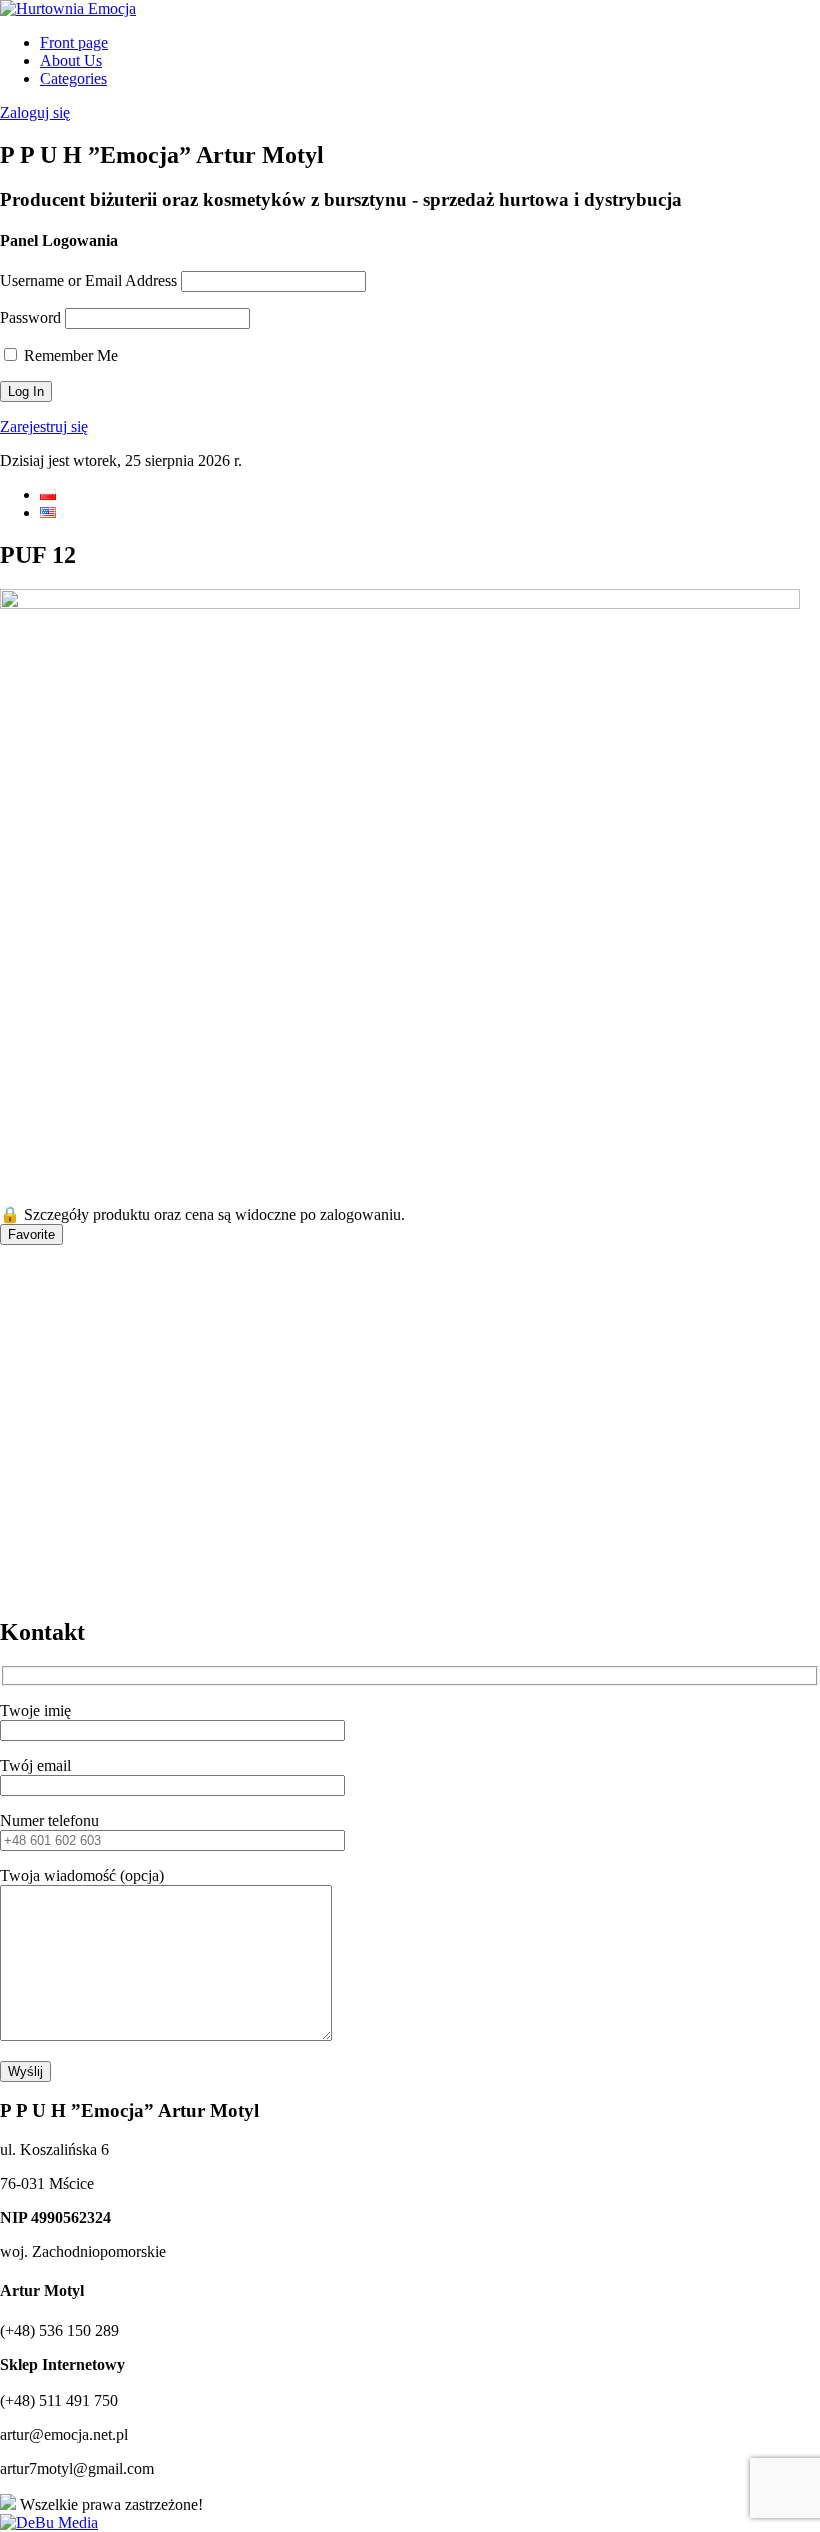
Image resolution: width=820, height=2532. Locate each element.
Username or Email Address (88, 280)
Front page (74, 42)
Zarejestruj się (44, 426)
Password (30, 317)
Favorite (31, 1234)
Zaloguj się (35, 112)
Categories (73, 78)
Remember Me (69, 355)
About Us (71, 60)
